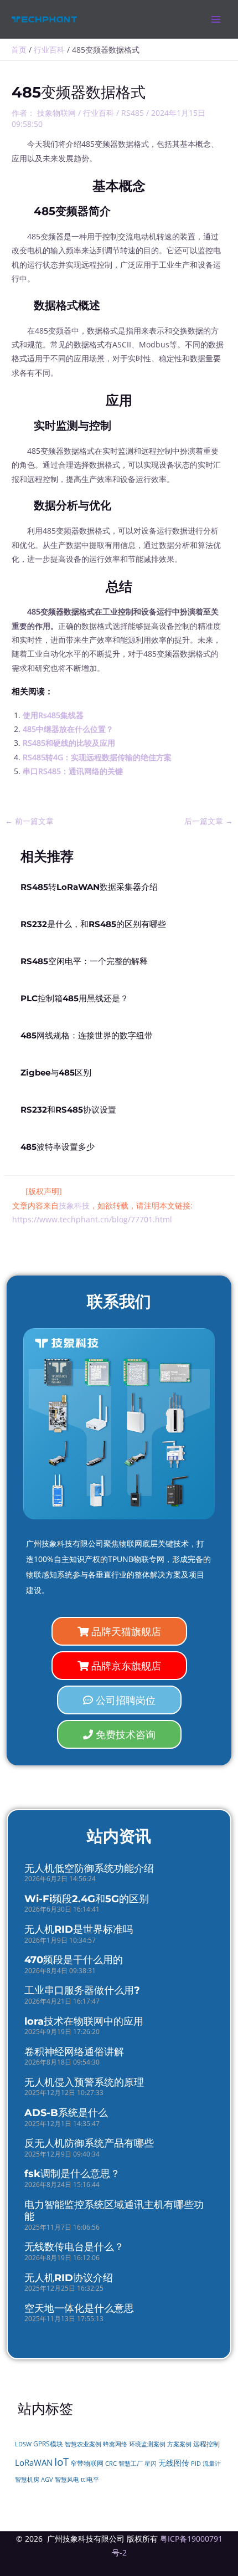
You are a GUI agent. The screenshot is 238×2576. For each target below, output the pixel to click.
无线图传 (174, 2463)
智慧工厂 (131, 2464)
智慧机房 (27, 2480)
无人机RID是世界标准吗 (79, 1929)
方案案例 (179, 2444)
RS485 (133, 113)
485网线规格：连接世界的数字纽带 (87, 1036)
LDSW (23, 2444)
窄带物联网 (87, 2463)
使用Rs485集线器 (53, 715)
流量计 (212, 2464)
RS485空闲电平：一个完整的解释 (84, 961)
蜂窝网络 (115, 2444)
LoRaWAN (34, 2462)
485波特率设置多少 (58, 1147)
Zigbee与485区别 (56, 1073)
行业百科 (99, 113)
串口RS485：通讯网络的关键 (73, 771)
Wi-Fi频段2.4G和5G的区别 (87, 1899)
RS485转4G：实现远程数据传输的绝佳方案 (97, 757)
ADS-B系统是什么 (66, 2113)
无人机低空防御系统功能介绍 (89, 1868)
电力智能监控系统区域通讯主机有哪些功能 (114, 2211)
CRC (111, 2463)
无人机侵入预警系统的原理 (84, 2082)
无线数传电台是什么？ (74, 2247)
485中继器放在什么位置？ (68, 729)
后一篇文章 (209, 821)
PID (196, 2464)
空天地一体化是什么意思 (79, 2308)
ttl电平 (90, 2480)
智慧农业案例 (83, 2444)
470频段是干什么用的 (74, 1960)
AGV (47, 2480)
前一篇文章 (29, 821)
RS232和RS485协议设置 (68, 1110)
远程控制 (206, 2444)
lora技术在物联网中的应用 (84, 2021)
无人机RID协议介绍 (69, 2278)
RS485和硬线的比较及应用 (69, 743)
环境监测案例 (147, 2444)
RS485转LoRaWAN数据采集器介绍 (89, 887)
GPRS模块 (48, 2444)
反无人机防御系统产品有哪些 (89, 2143)
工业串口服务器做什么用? (82, 1990)
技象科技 (74, 1205)
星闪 (151, 2464)
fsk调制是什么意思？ (72, 2174)
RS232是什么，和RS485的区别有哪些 (93, 924)
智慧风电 (67, 2480)
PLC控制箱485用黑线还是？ (74, 998)
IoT (61, 2462)
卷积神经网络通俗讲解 (74, 2052)
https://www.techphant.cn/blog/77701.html (92, 1219)
